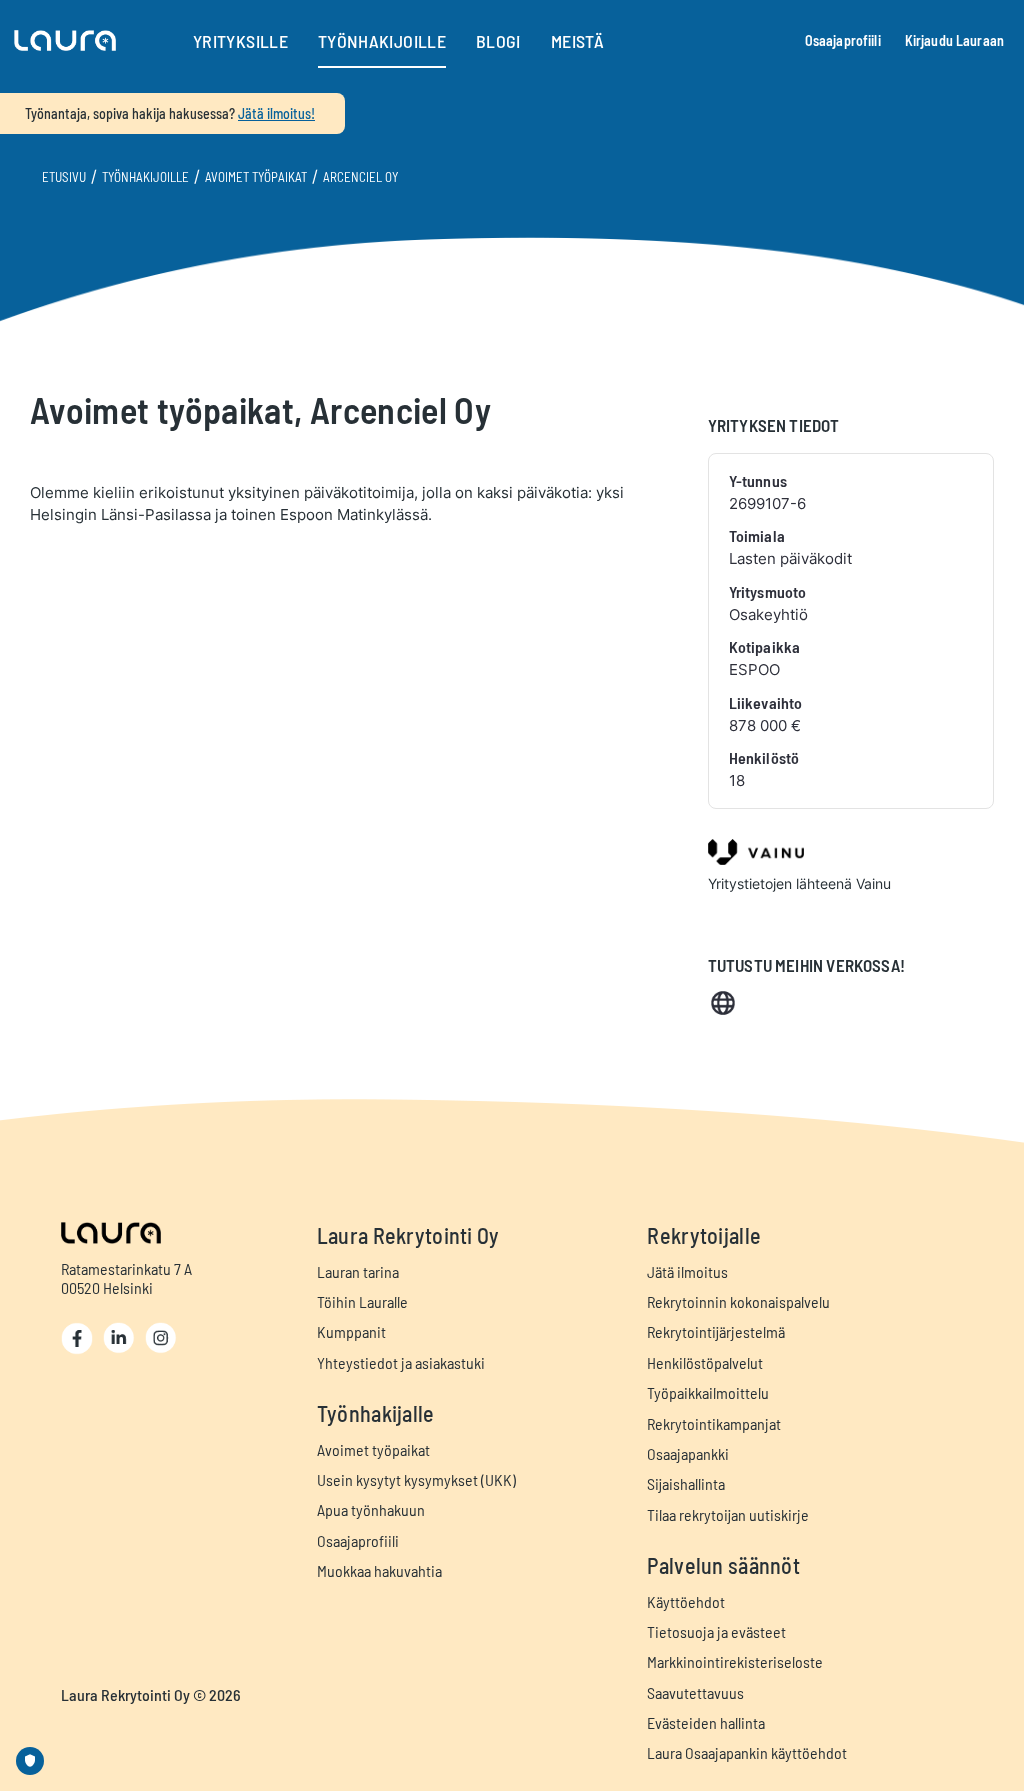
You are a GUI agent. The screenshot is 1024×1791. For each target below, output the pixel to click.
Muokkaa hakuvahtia (379, 1570)
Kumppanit (351, 1331)
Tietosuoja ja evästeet (716, 1631)
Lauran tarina (358, 1271)
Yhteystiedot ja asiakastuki (401, 1362)
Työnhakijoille (145, 177)
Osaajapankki (688, 1453)
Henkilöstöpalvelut (705, 1362)
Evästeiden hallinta (706, 1722)
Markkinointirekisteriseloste (735, 1661)
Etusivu (64, 177)
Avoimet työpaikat (256, 177)
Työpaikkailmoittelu (708, 1392)
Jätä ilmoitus (687, 1271)
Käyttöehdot (686, 1601)
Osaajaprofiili (843, 40)
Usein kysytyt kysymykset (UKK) (416, 1479)
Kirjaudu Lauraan (954, 40)
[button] (65, 41)
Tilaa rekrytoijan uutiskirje (728, 1514)
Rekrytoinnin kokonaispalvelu (738, 1301)
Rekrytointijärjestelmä (716, 1331)
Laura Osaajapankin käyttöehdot (747, 1752)
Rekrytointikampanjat (714, 1423)
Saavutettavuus (695, 1692)
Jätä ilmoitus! (276, 113)
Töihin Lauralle (362, 1301)
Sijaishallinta (686, 1483)
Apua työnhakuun (371, 1509)
